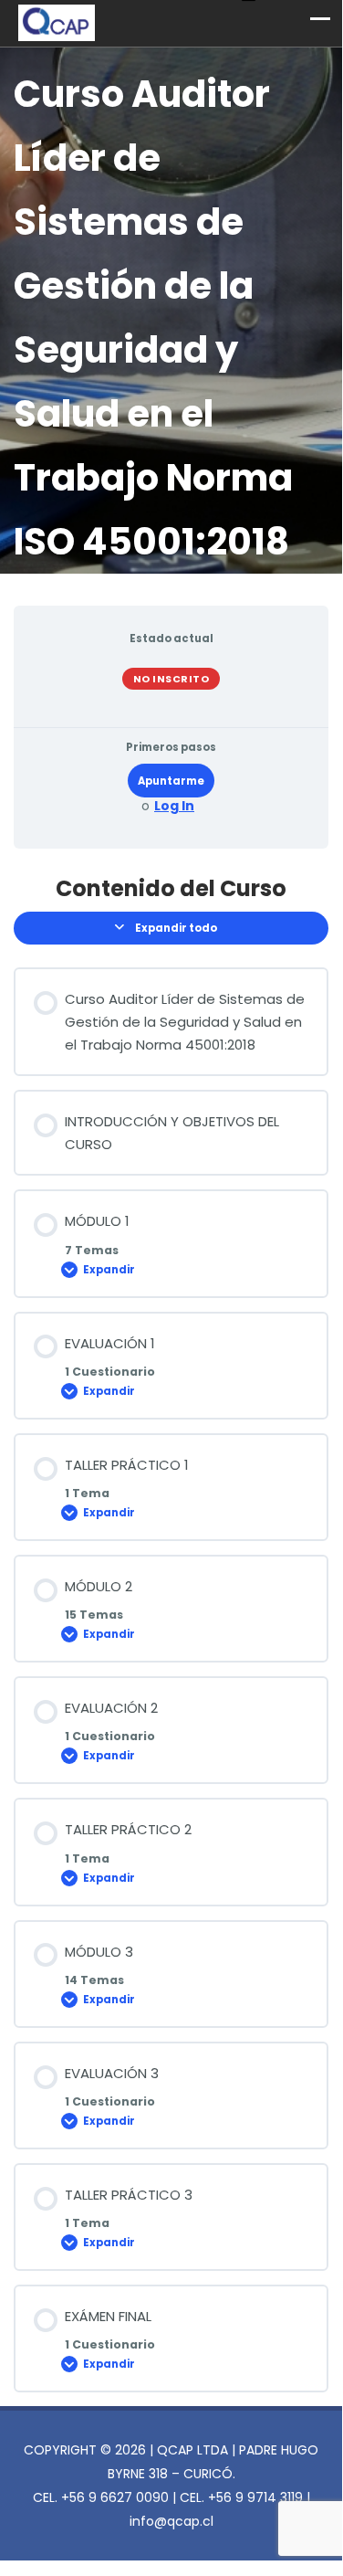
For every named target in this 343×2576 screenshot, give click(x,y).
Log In (174, 806)
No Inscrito (171, 679)
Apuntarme (171, 781)
